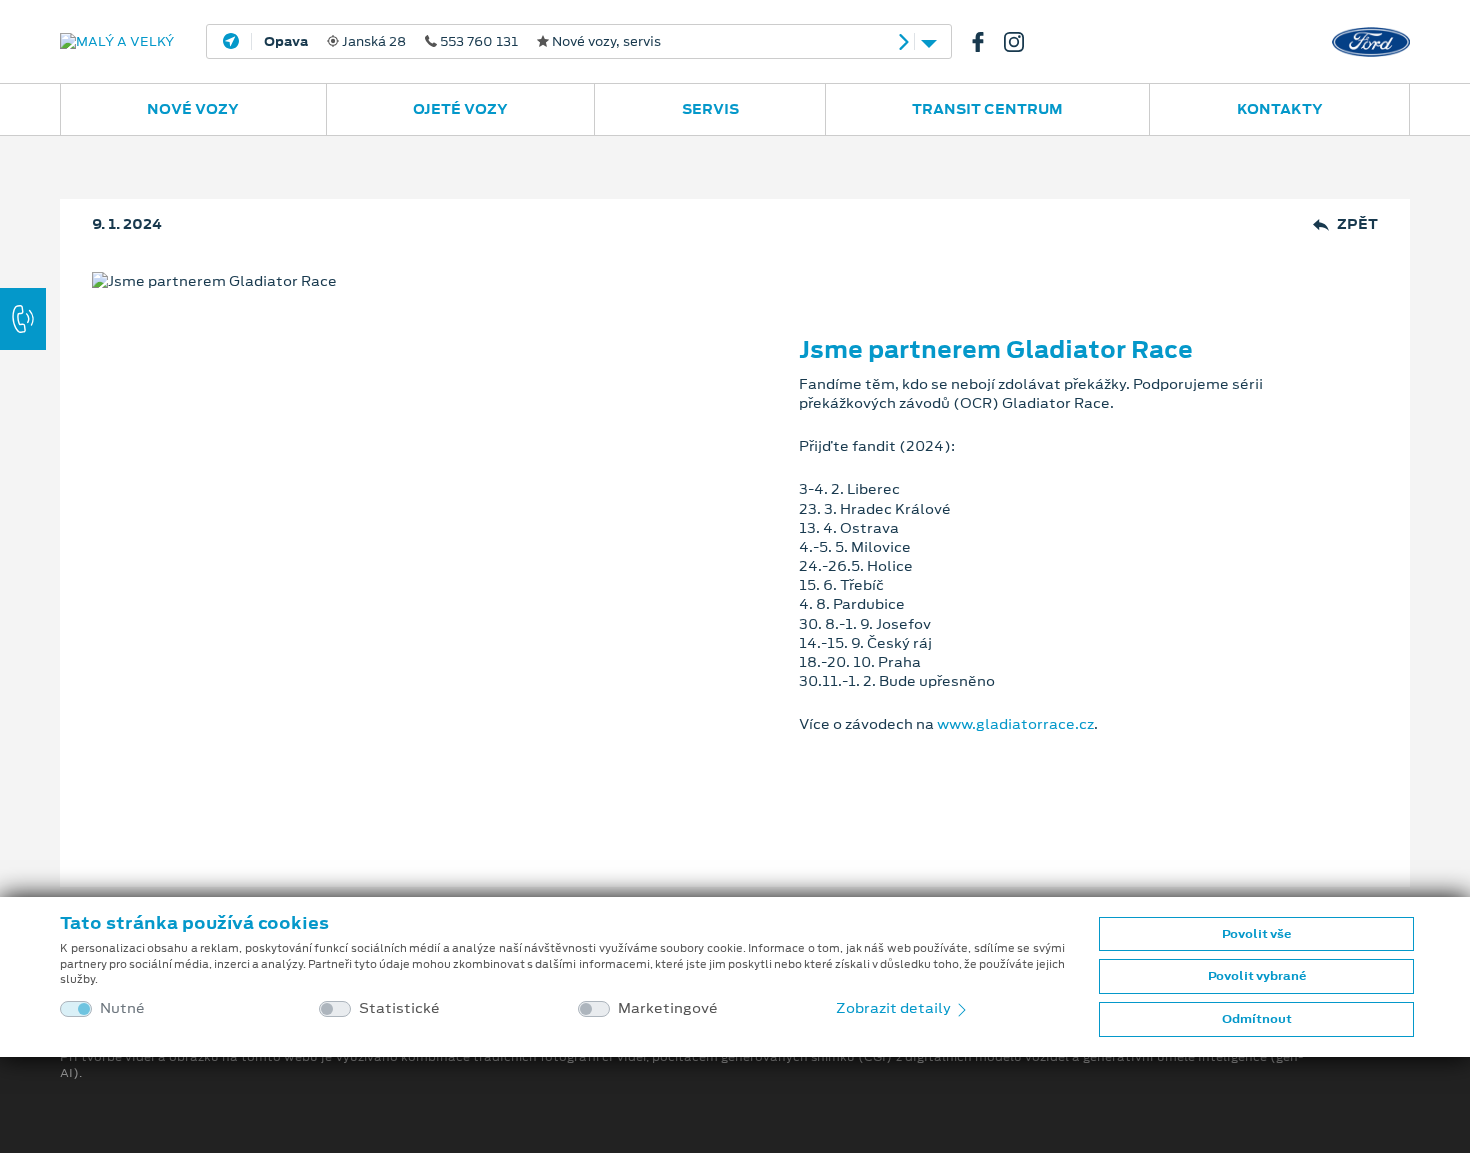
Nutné (122, 1008)
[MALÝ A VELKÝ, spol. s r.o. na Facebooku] (986, 42)
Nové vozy (193, 109)
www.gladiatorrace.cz (1015, 724)
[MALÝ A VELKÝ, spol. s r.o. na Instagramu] (1022, 42)
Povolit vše (1256, 934)
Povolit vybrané (1257, 976)
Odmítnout (1257, 1019)
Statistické (399, 1008)
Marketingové (668, 1008)
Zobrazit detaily (895, 1008)
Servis (710, 109)
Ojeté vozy (460, 109)
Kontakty (1280, 109)
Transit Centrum (987, 109)
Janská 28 (462, 42)
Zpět (1357, 224)
